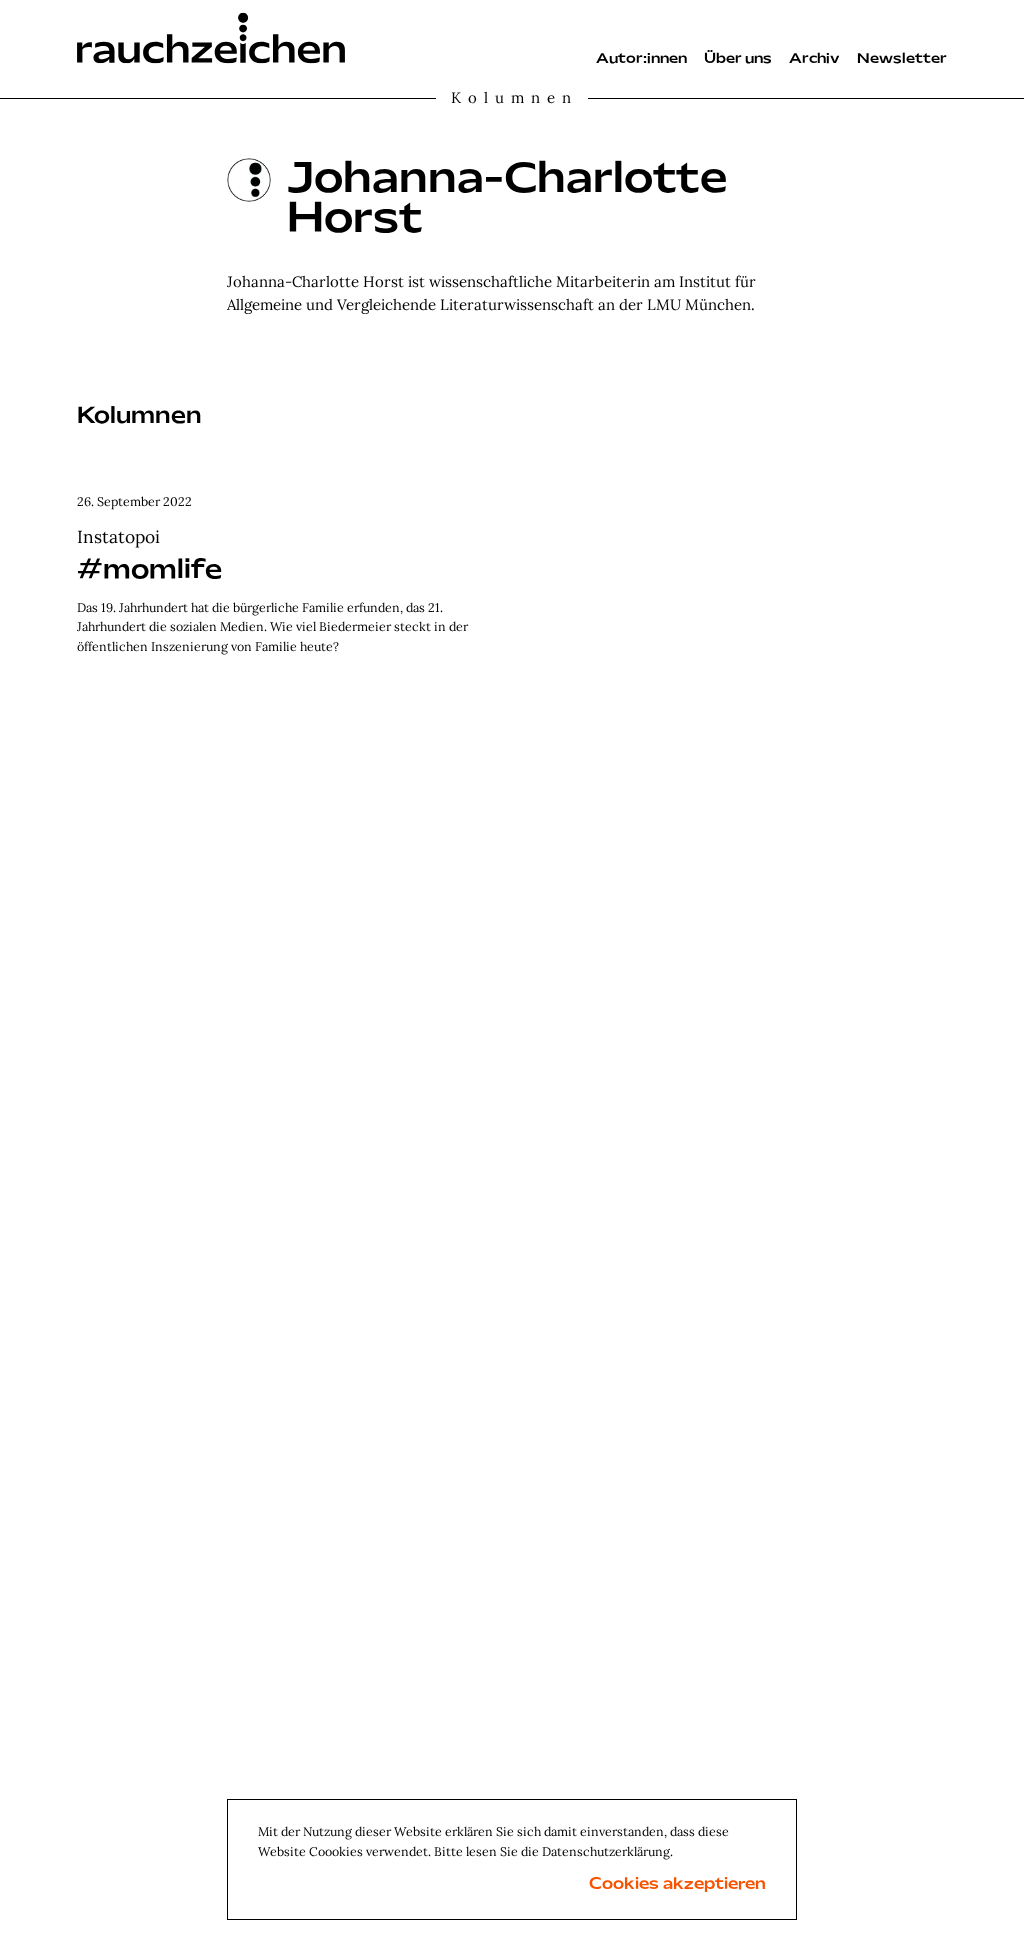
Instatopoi (118, 536)
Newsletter (902, 59)
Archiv (814, 59)
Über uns (738, 59)
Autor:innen (641, 59)
